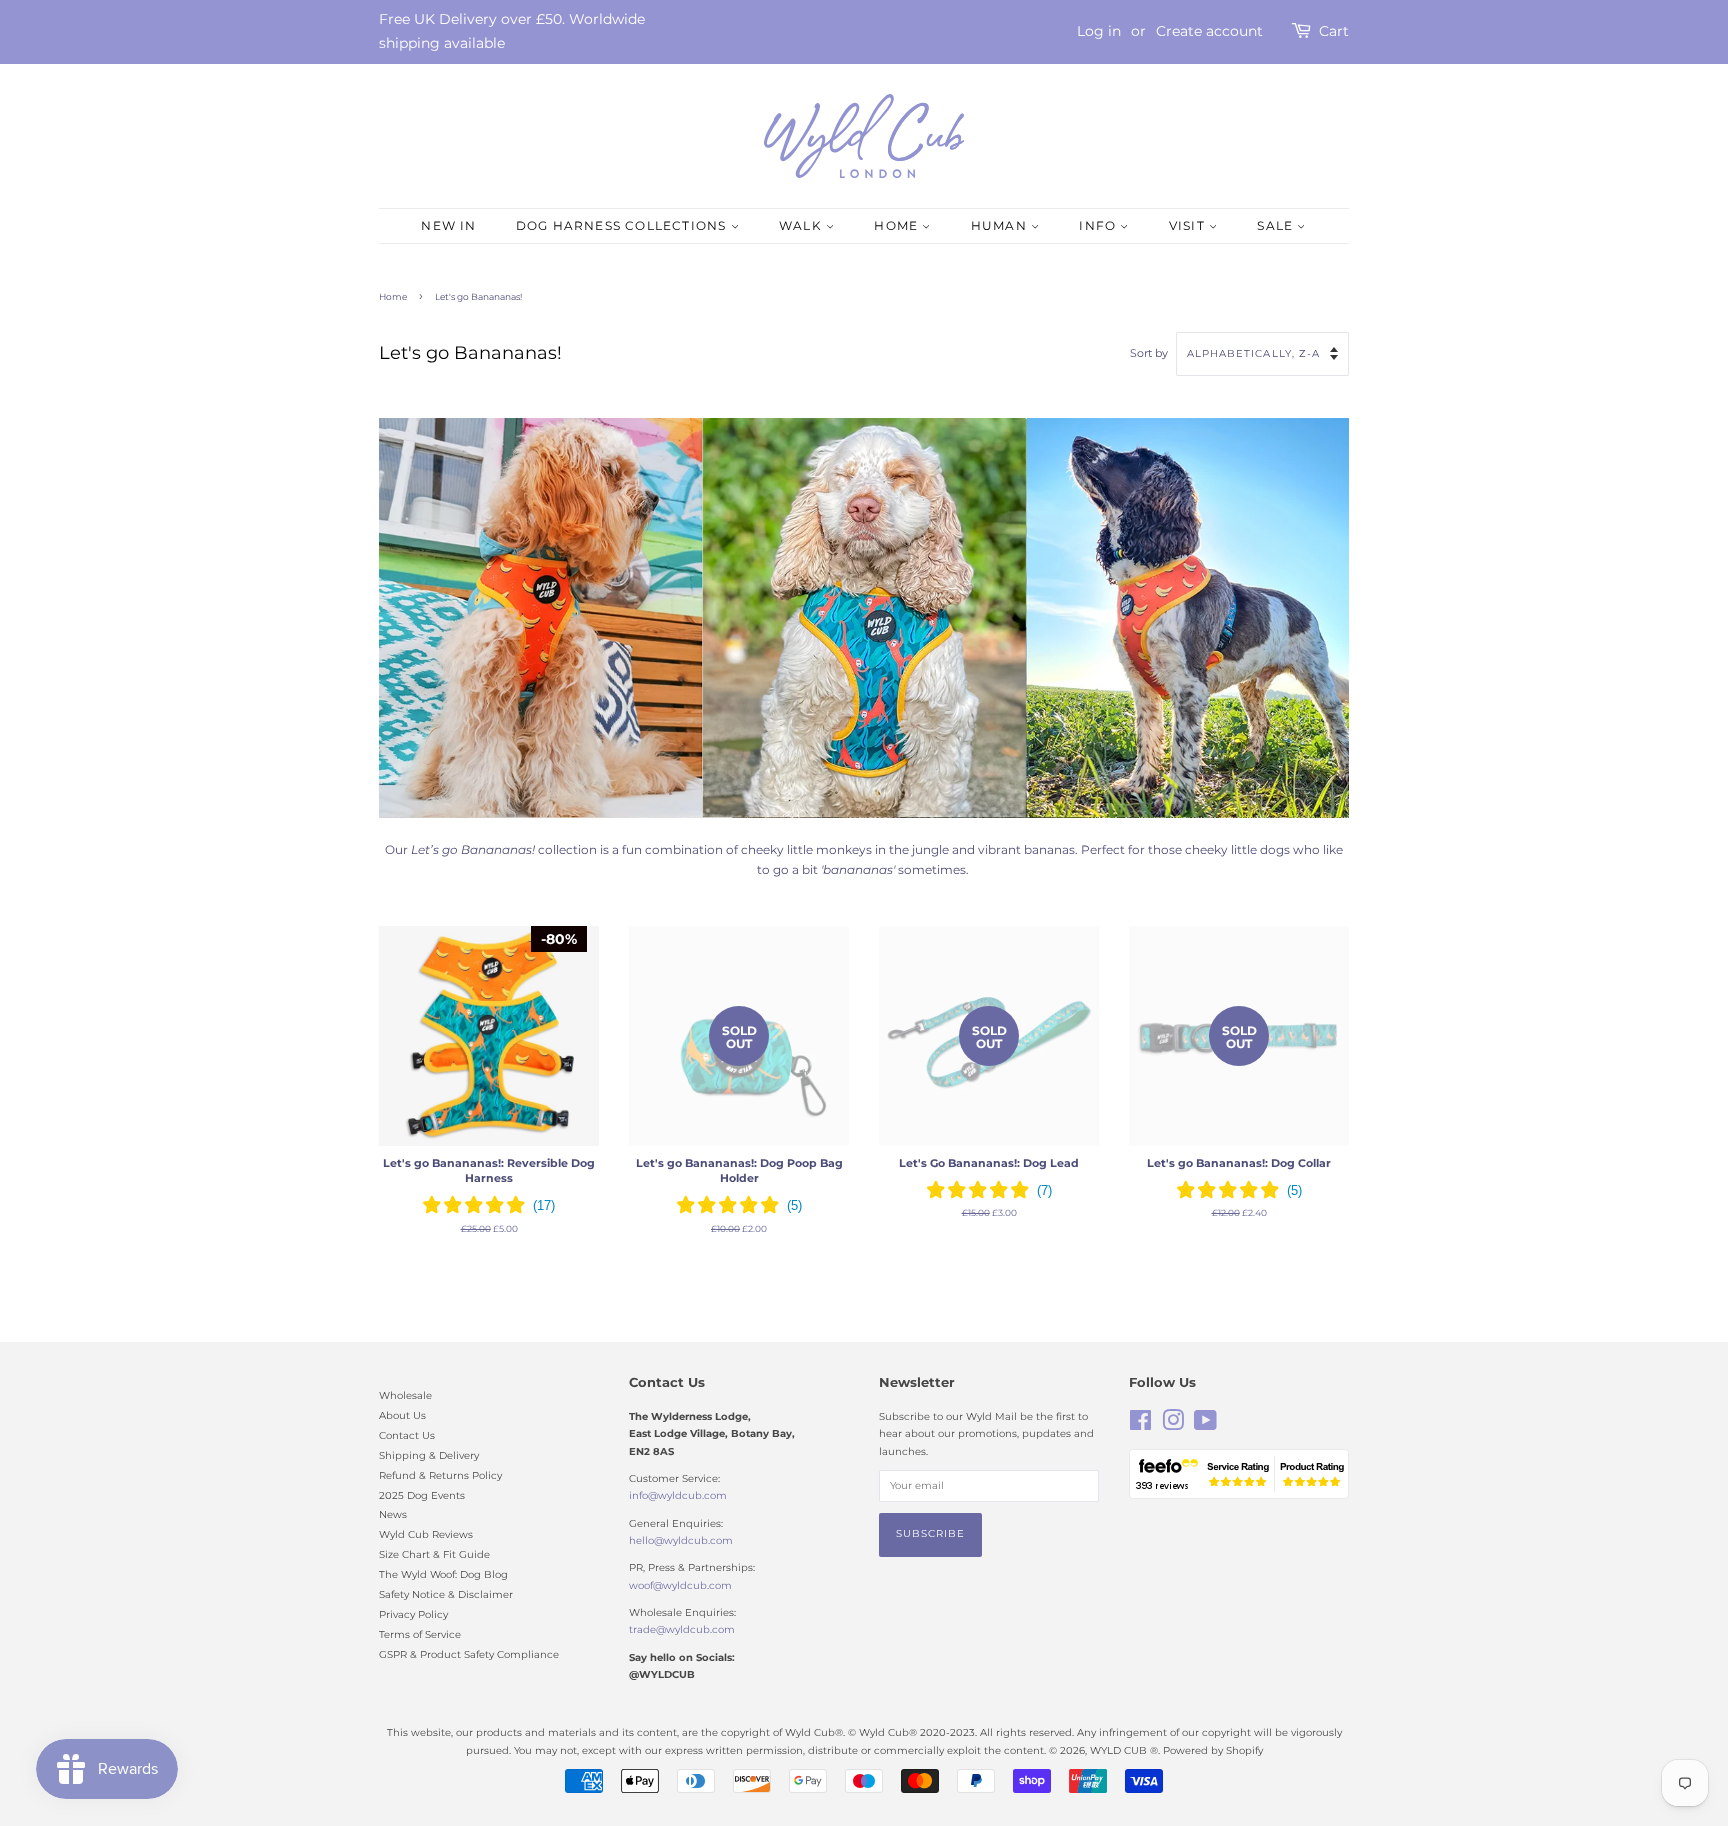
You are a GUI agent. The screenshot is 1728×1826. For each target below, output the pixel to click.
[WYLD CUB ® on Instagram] (1173, 1425)
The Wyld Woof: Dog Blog (443, 1574)
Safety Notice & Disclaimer (446, 1594)
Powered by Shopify (1213, 1750)
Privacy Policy (413, 1614)
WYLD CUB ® (1124, 1750)
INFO (1099, 225)
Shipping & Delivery (429, 1455)
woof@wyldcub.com (680, 1585)
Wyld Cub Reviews (426, 1534)
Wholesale (405, 1395)
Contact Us (407, 1435)
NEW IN (448, 225)
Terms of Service (420, 1634)
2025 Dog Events (422, 1495)
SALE (1277, 225)
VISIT (1189, 225)
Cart (1334, 31)
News (393, 1514)
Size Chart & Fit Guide (434, 1554)
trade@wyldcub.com (682, 1629)
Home (393, 296)
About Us (402, 1415)
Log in (1099, 31)
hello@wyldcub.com (681, 1540)
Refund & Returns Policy (440, 1475)
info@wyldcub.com (678, 1495)
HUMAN (1001, 225)
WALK (802, 225)
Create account (1209, 31)
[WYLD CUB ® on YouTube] (1205, 1425)
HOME (898, 225)
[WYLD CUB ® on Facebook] (1140, 1425)
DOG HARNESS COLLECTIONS (623, 225)
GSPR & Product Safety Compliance (469, 1654)
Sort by (1149, 353)
